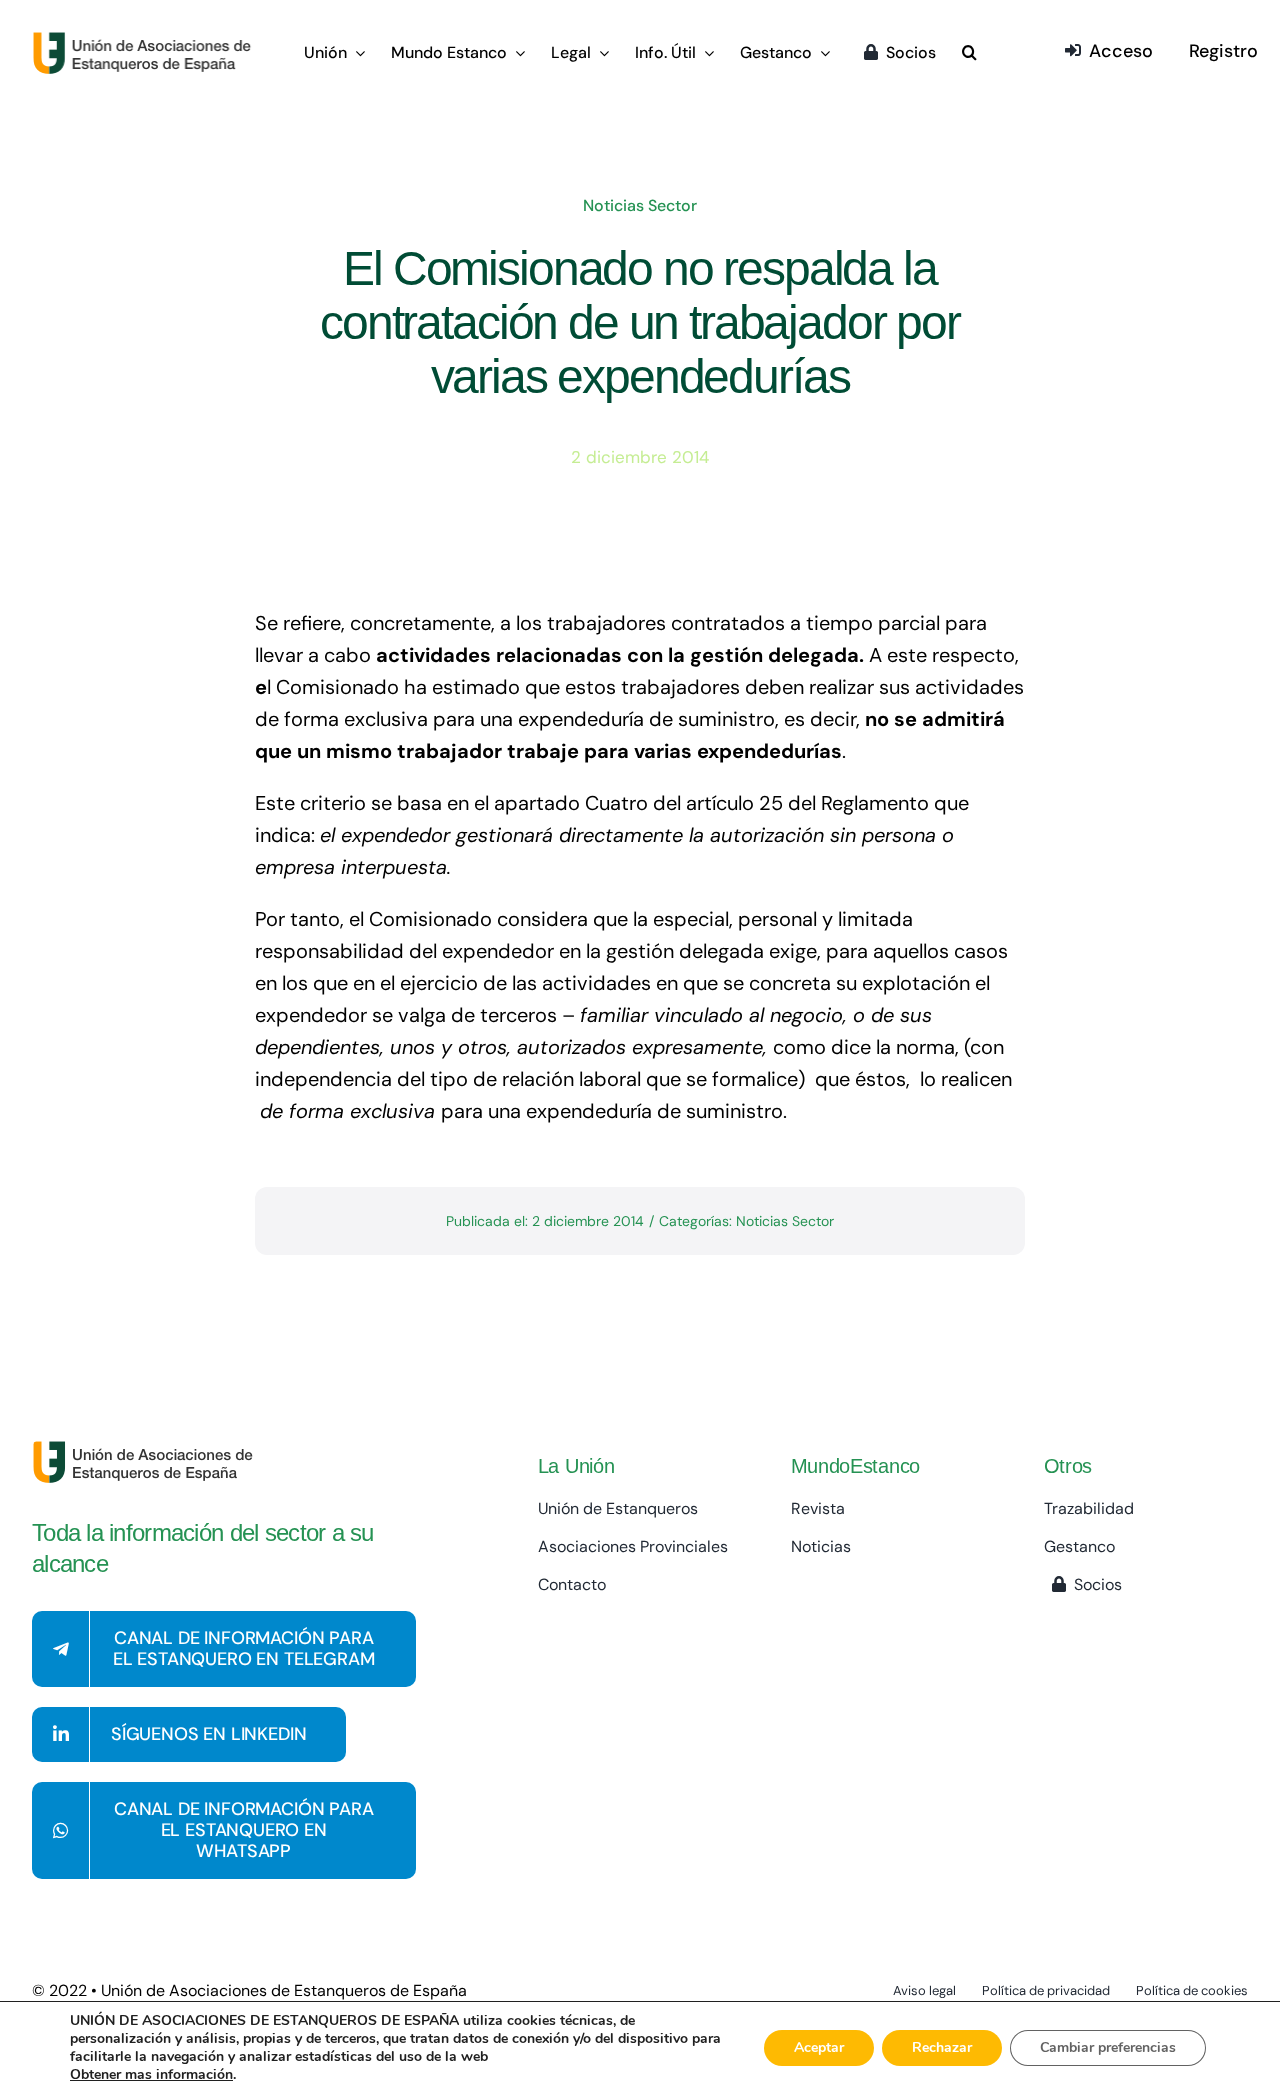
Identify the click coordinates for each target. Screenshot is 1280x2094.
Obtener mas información (151, 2075)
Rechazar (942, 2047)
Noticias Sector (640, 205)
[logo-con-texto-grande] (146, 41)
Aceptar (819, 2047)
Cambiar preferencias (1108, 2047)
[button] (969, 54)
